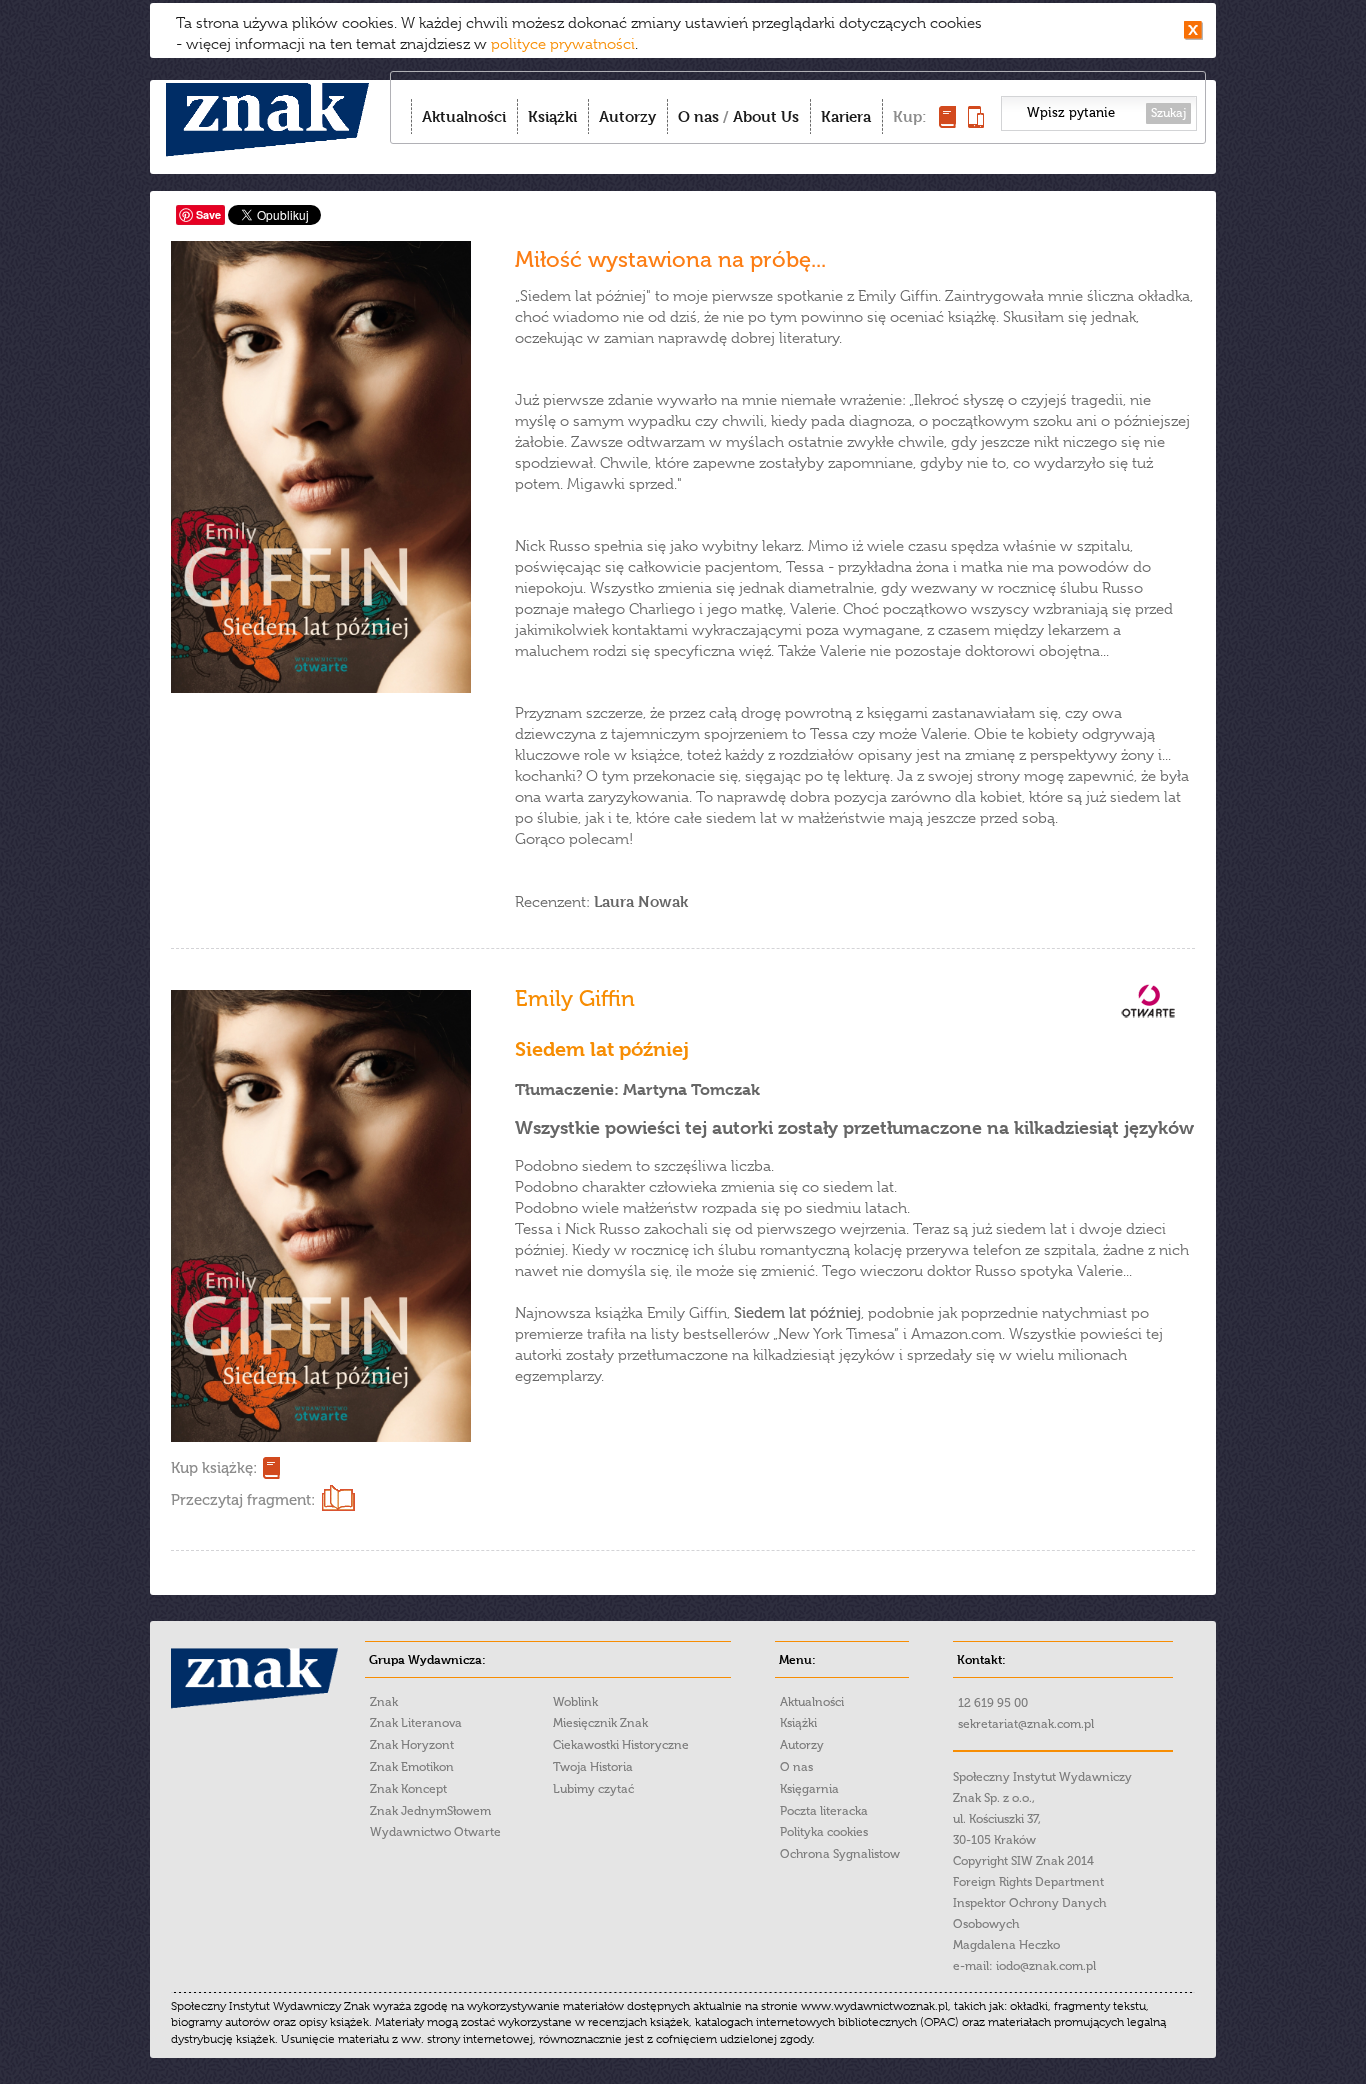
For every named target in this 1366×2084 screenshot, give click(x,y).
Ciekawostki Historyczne (621, 1745)
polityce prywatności (563, 44)
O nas (698, 116)
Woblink (575, 1702)
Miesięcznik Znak (600, 1723)
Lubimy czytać (593, 1789)
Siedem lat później (602, 1049)
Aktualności (464, 116)
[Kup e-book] (976, 122)
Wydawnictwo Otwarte (435, 1832)
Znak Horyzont (412, 1745)
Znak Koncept (408, 1789)
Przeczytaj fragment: (243, 1500)
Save (208, 214)
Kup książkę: (214, 1468)
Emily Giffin (575, 998)
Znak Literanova (416, 1723)
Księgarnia (809, 1789)
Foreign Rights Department (1028, 1882)
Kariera (846, 116)
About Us (766, 116)
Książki (552, 116)
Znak (384, 1702)
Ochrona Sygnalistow (840, 1854)
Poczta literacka (824, 1811)
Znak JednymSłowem (430, 1811)
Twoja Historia (593, 1767)
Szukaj (1168, 113)
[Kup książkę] (947, 122)
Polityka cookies (824, 1832)
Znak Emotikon (412, 1767)
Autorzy (627, 116)
